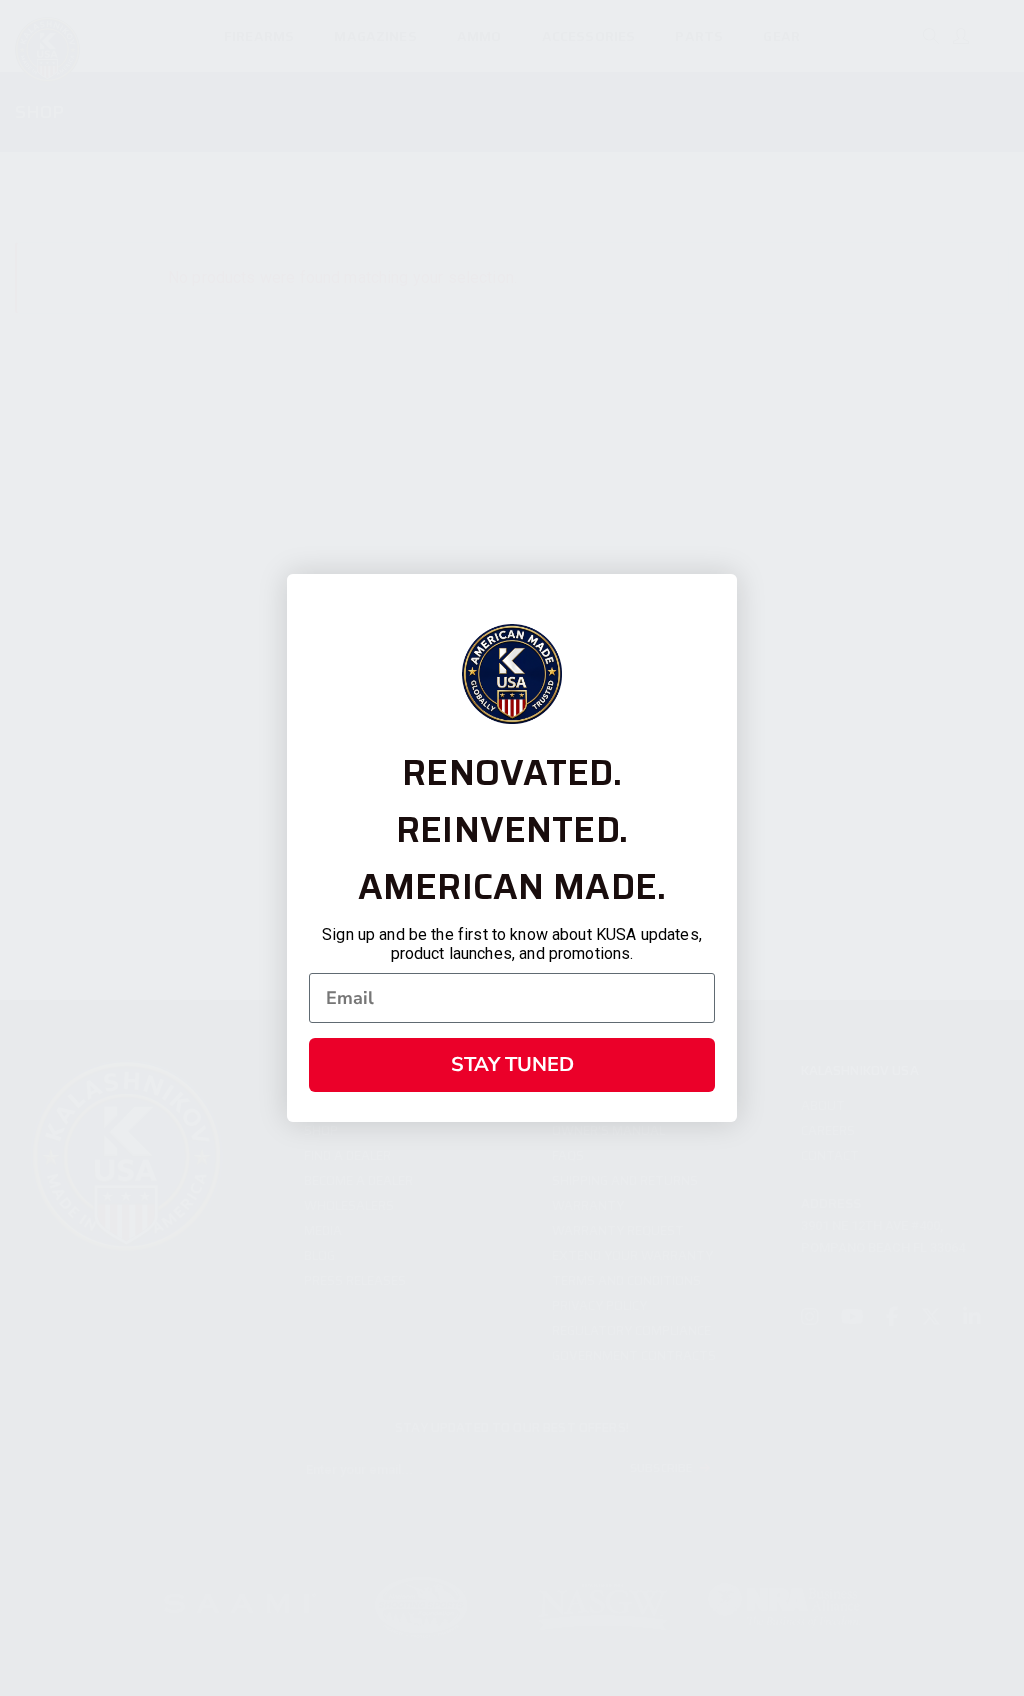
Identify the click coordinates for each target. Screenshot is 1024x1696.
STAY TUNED (512, 1064)
